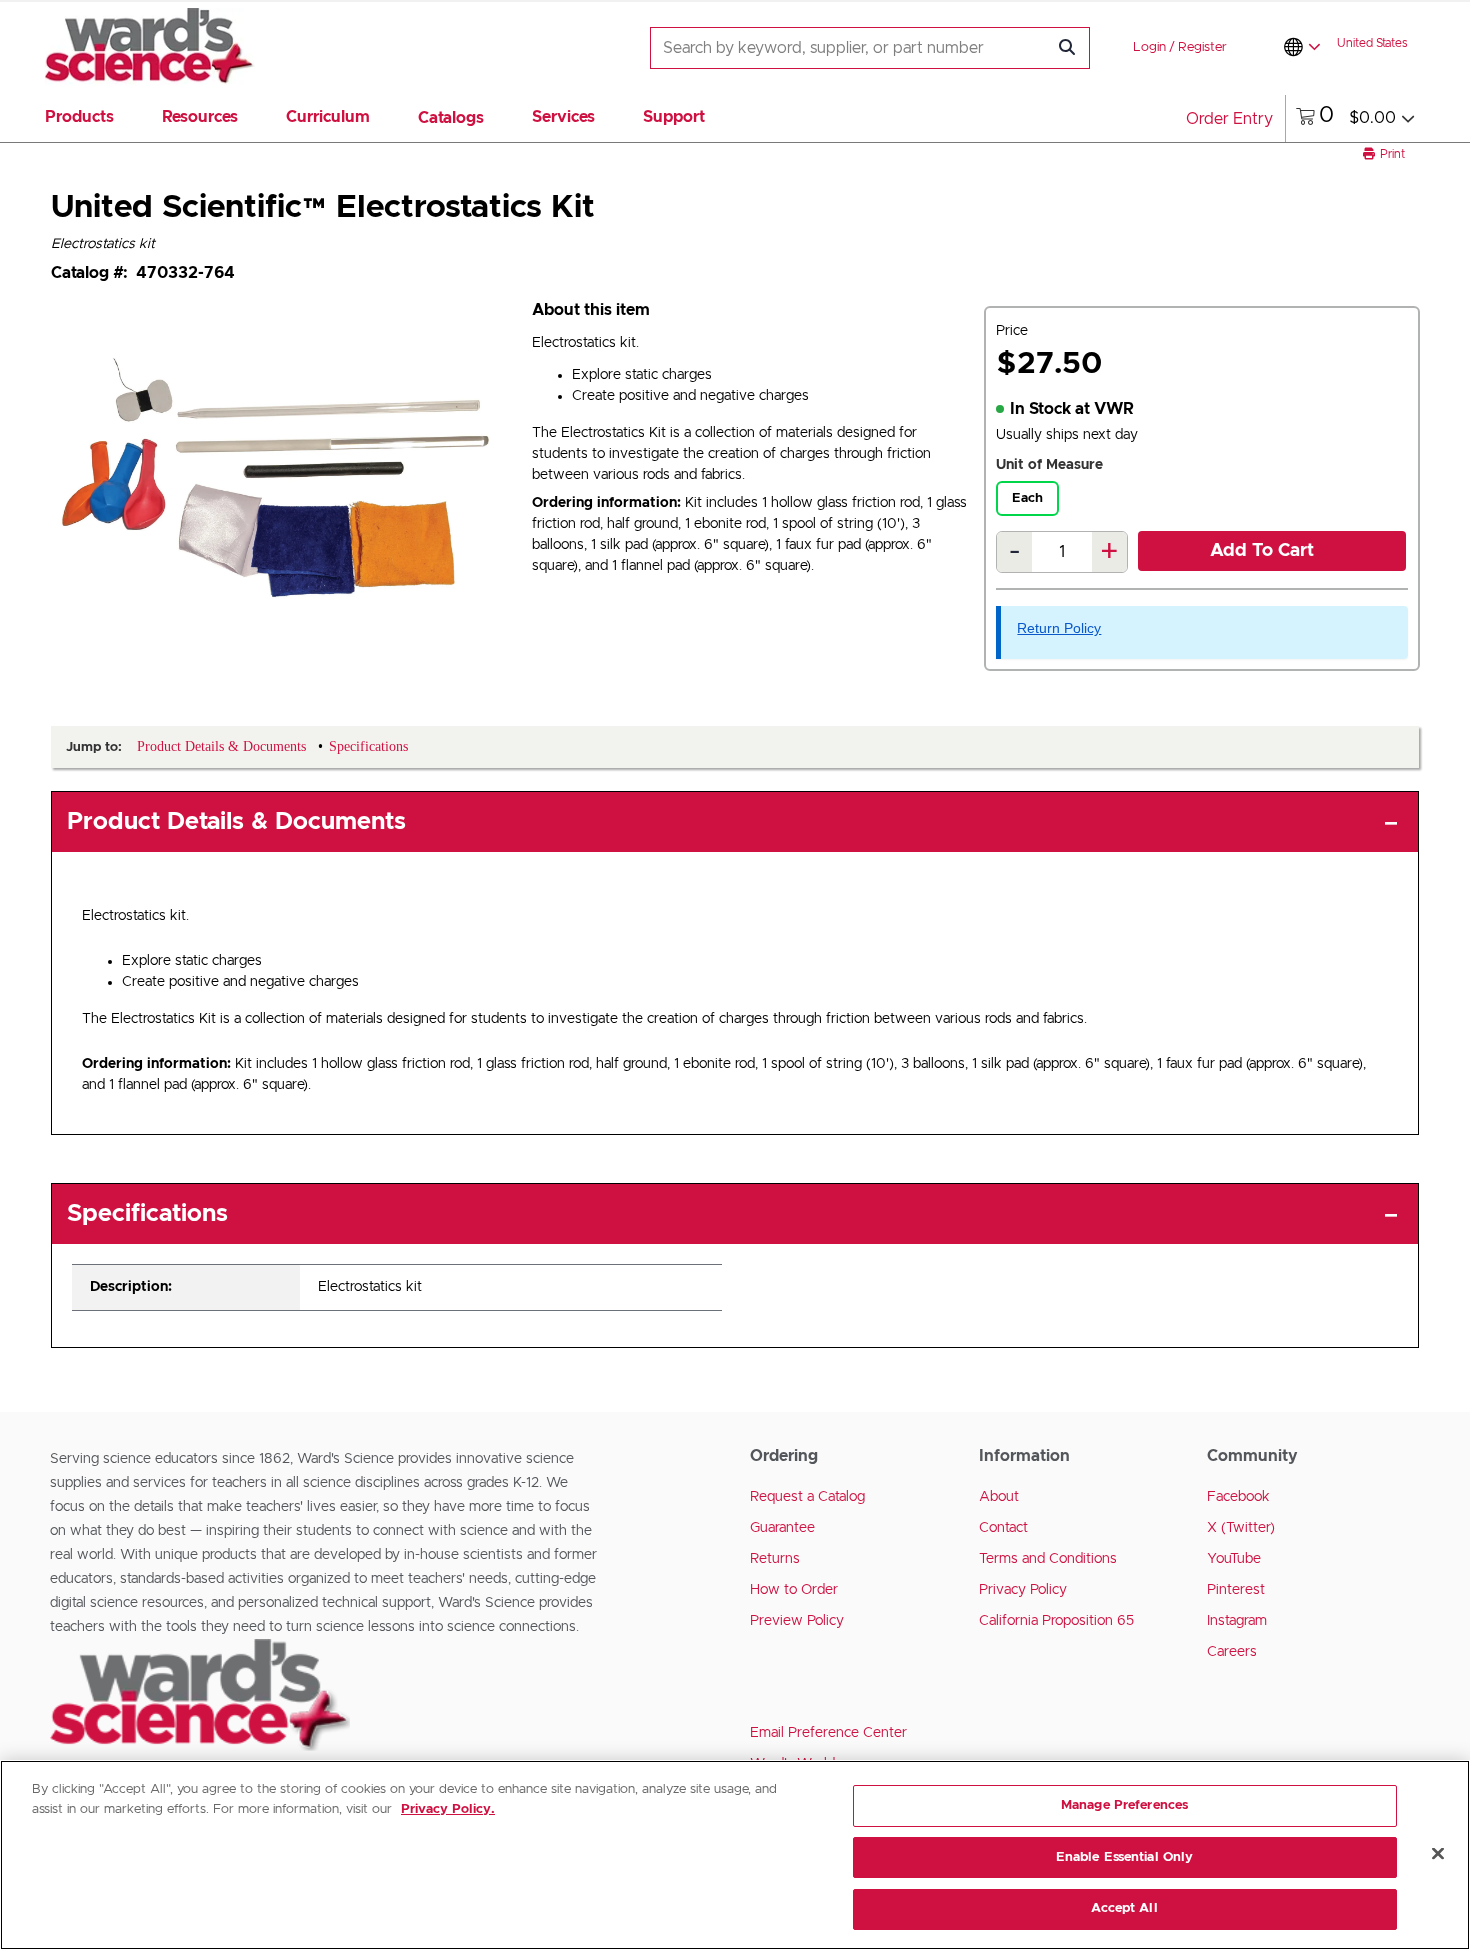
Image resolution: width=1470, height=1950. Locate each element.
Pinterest (1236, 1590)
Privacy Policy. (448, 1809)
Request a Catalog (807, 1497)
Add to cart (1262, 551)
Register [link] (1202, 47)
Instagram (1237, 1621)
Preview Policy (797, 1621)
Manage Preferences (1124, 1805)
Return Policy (1059, 628)
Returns (775, 1559)
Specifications (147, 1214)
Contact (1003, 1528)
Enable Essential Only (1125, 1857)
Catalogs (451, 118)
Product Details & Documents (236, 822)
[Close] (1438, 1854)
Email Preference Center (828, 1733)
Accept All (1124, 1908)
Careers (1232, 1652)
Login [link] (1149, 47)
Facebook (1238, 1497)
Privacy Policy (1023, 1590)
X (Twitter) (1241, 1528)
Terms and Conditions (1048, 1559)
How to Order (794, 1590)
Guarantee (782, 1528)
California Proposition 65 (1056, 1621)
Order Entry (1229, 119)
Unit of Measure (1049, 465)
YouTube (1234, 1559)
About (999, 1497)
